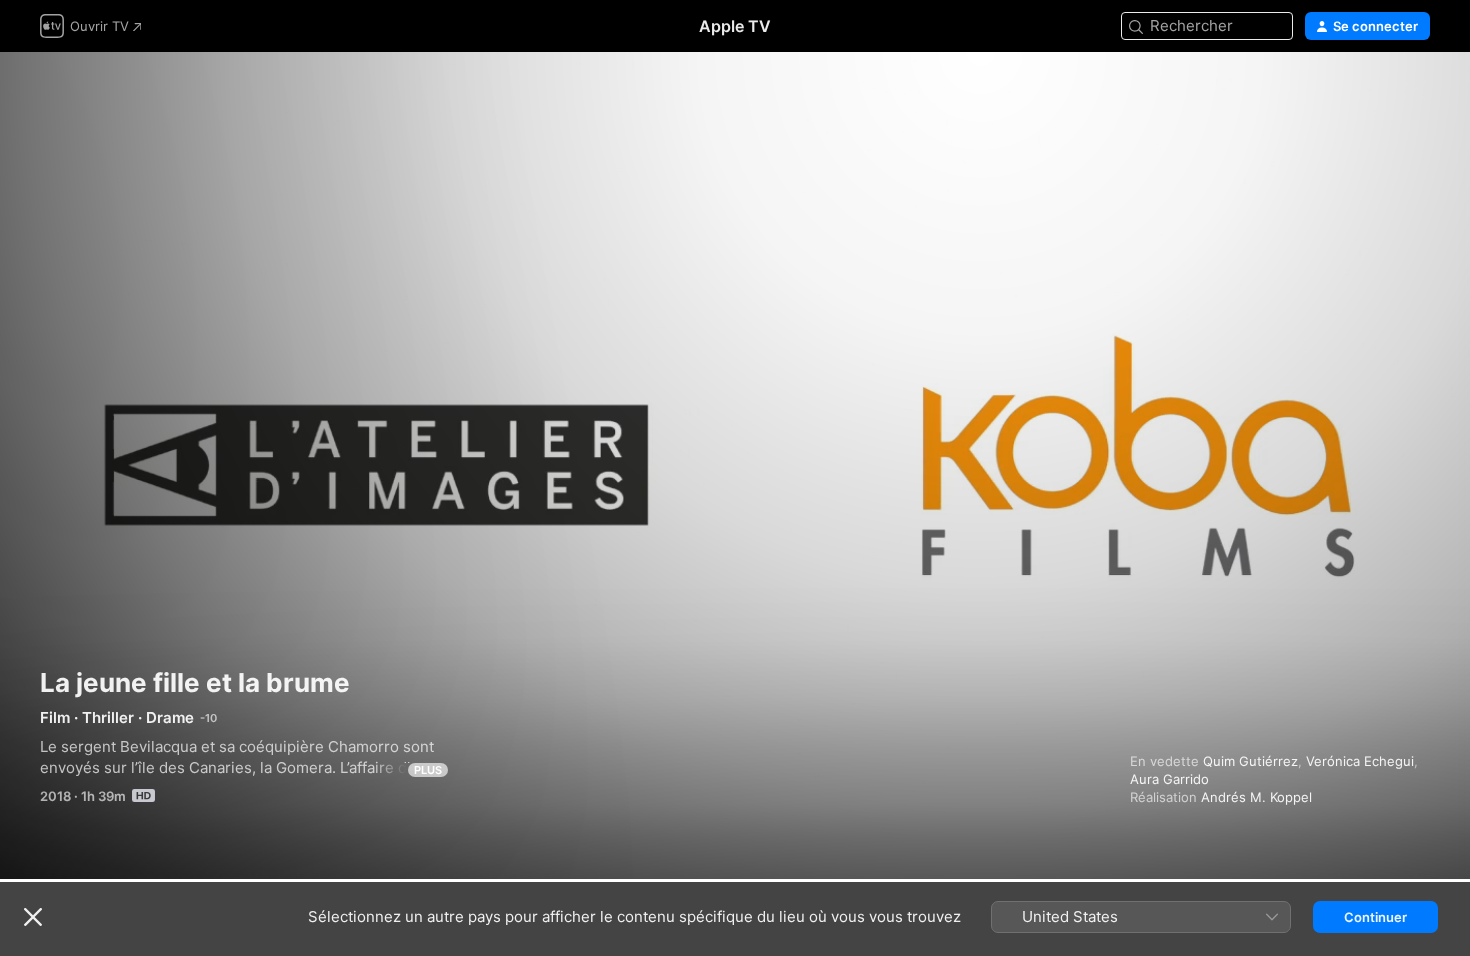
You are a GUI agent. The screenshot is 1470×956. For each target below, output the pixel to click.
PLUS (428, 770)
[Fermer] (33, 917)
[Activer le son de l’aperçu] (1416, 91)
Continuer (1375, 917)
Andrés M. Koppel (1256, 797)
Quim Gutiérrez (1250, 761)
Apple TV (735, 26)
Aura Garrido (1169, 779)
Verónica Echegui (1360, 761)
